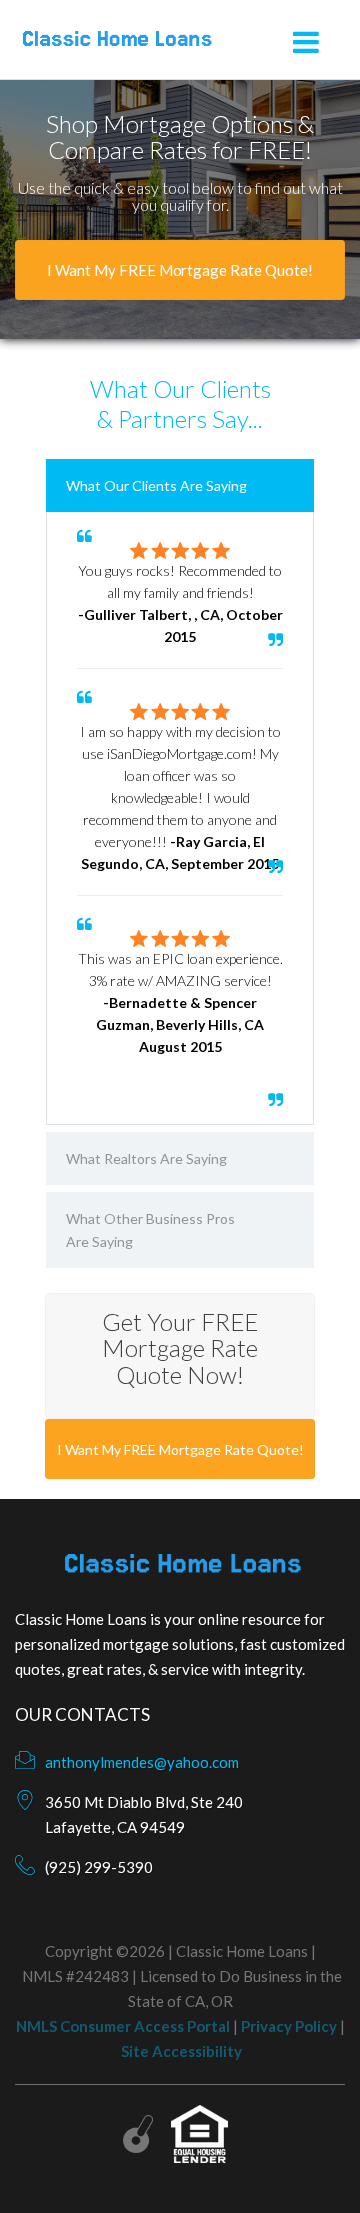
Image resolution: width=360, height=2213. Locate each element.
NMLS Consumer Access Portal (123, 2026)
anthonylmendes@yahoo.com (142, 1762)
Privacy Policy (289, 2026)
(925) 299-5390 (99, 1867)
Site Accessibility (181, 2051)
